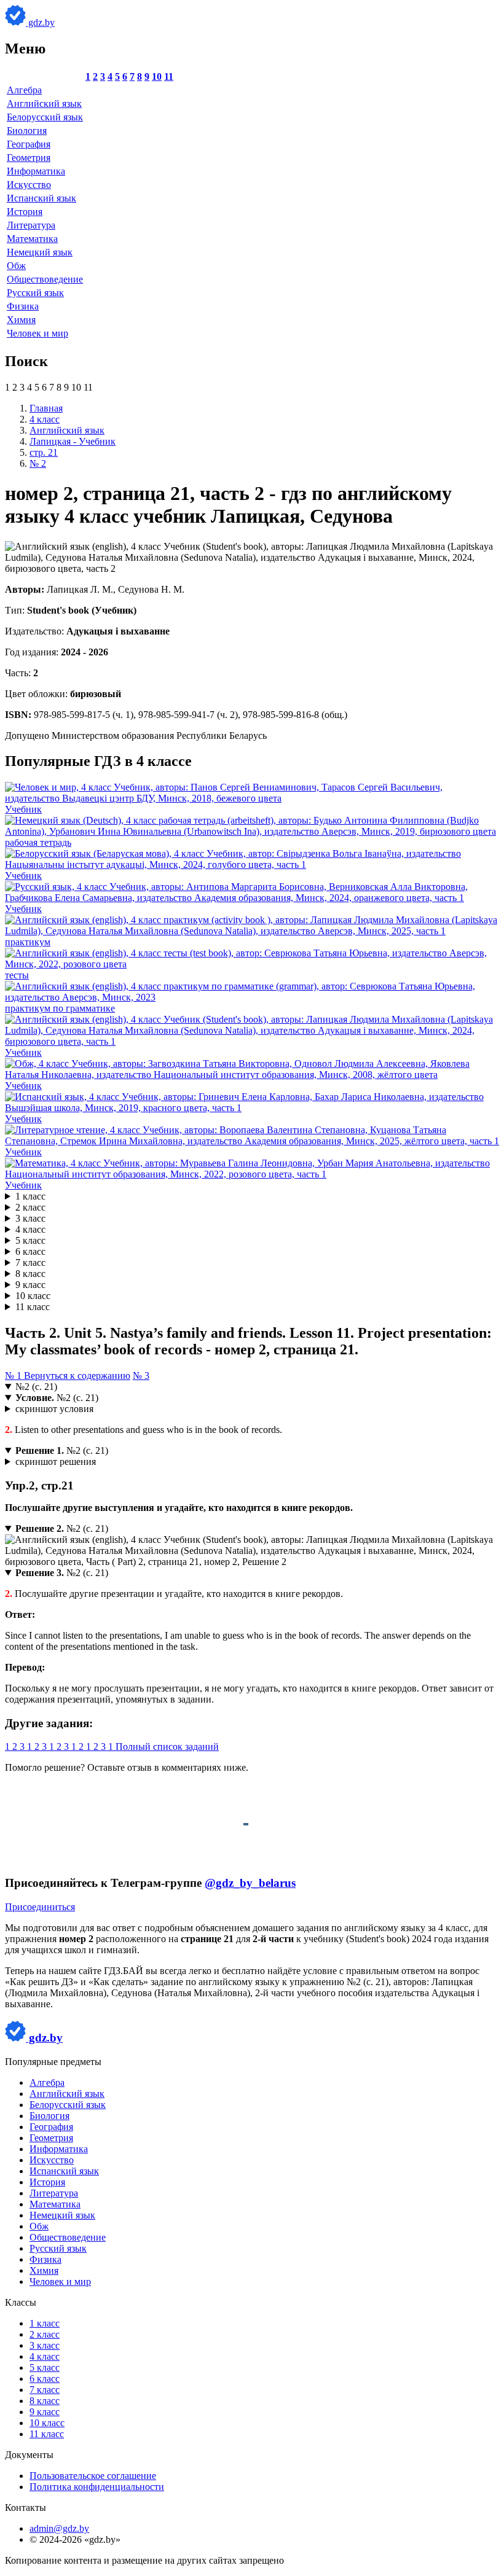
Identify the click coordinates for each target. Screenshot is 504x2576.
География (29, 144)
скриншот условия (54, 1409)
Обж (16, 266)
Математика (32, 239)
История (25, 212)
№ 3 (141, 1376)
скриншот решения (56, 1462)
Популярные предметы (53, 2062)
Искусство (29, 185)
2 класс (30, 1207)
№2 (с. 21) (36, 1387)
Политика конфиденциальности (97, 2487)
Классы (21, 2302)
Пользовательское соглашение (93, 2476)
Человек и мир (37, 333)
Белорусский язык (45, 117)
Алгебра (24, 90)
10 (157, 76)
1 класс (30, 1196)
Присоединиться (40, 1907)
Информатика (36, 171)
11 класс (33, 1307)
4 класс (30, 1229)
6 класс (30, 1251)
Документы (29, 2455)
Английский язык (44, 103)
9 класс (30, 1285)
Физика (23, 306)
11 (169, 76)
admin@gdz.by (59, 2528)
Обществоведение (45, 279)
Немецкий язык (40, 252)
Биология (27, 131)
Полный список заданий (167, 1747)
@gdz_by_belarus (250, 1883)
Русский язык (35, 293)
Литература (31, 225)
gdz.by (40, 22)
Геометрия (29, 158)
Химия (21, 320)
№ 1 (14, 1376)
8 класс (30, 1274)
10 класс (33, 1296)
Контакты (26, 2508)
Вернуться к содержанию (77, 1376)
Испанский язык (41, 198)
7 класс (30, 1263)
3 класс (30, 1218)
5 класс (30, 1240)
